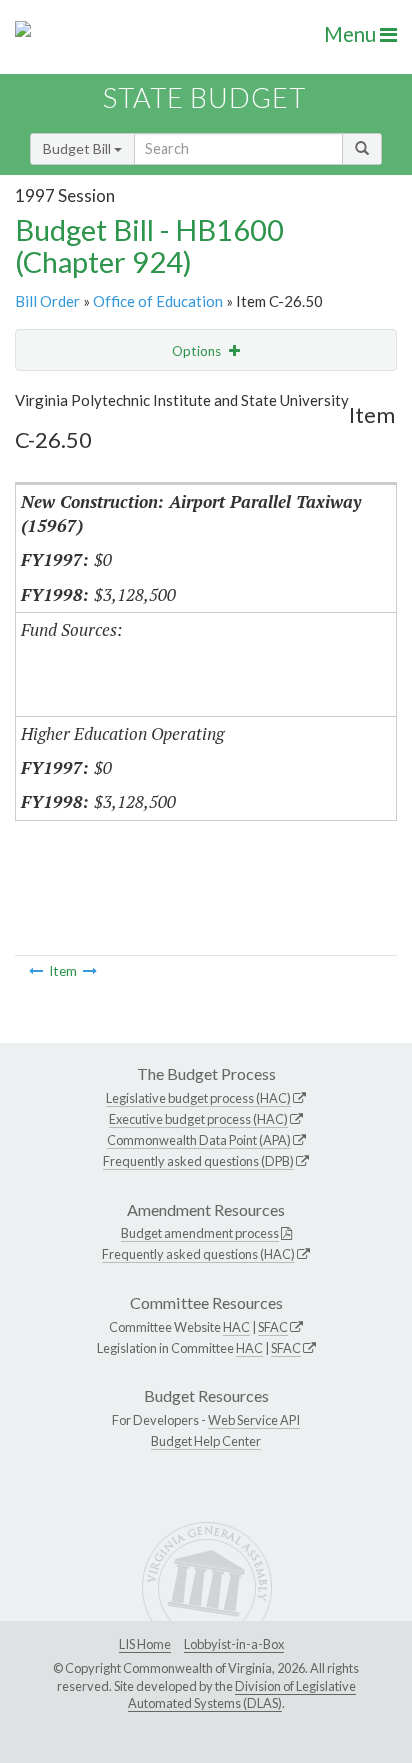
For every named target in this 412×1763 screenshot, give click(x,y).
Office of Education (158, 301)
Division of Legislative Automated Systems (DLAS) (242, 1695)
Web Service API (254, 1420)
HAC (236, 1327)
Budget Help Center (206, 1441)
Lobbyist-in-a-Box (234, 1644)
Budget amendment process (200, 1233)
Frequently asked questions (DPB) (198, 1161)
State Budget (204, 97)
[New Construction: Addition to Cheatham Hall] (36, 971)
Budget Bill (78, 148)
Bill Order (47, 301)
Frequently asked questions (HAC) (198, 1254)
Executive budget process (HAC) (198, 1119)
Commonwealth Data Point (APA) (199, 1140)
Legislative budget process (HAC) (198, 1098)
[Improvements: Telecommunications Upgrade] (90, 971)
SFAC (273, 1327)
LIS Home (145, 1644)
